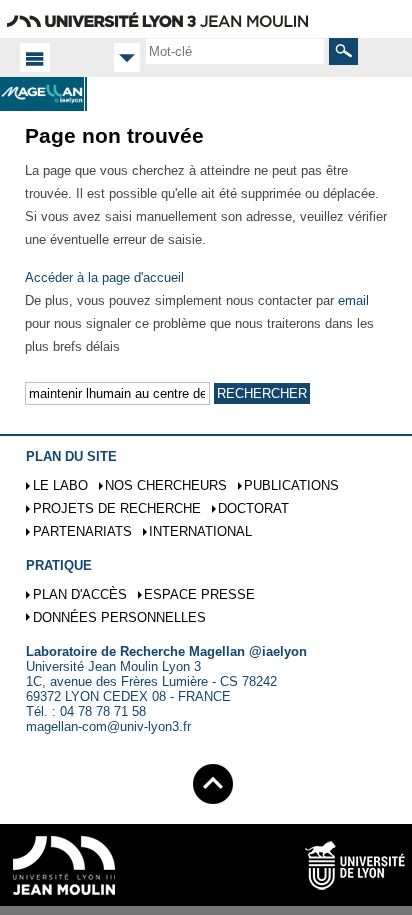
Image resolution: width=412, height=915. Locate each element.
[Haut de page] (213, 780)
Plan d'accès (80, 594)
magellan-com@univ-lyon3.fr (108, 726)
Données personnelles (119, 617)
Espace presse (199, 594)
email (353, 300)
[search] (235, 51)
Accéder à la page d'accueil (104, 277)
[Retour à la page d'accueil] (43, 94)
